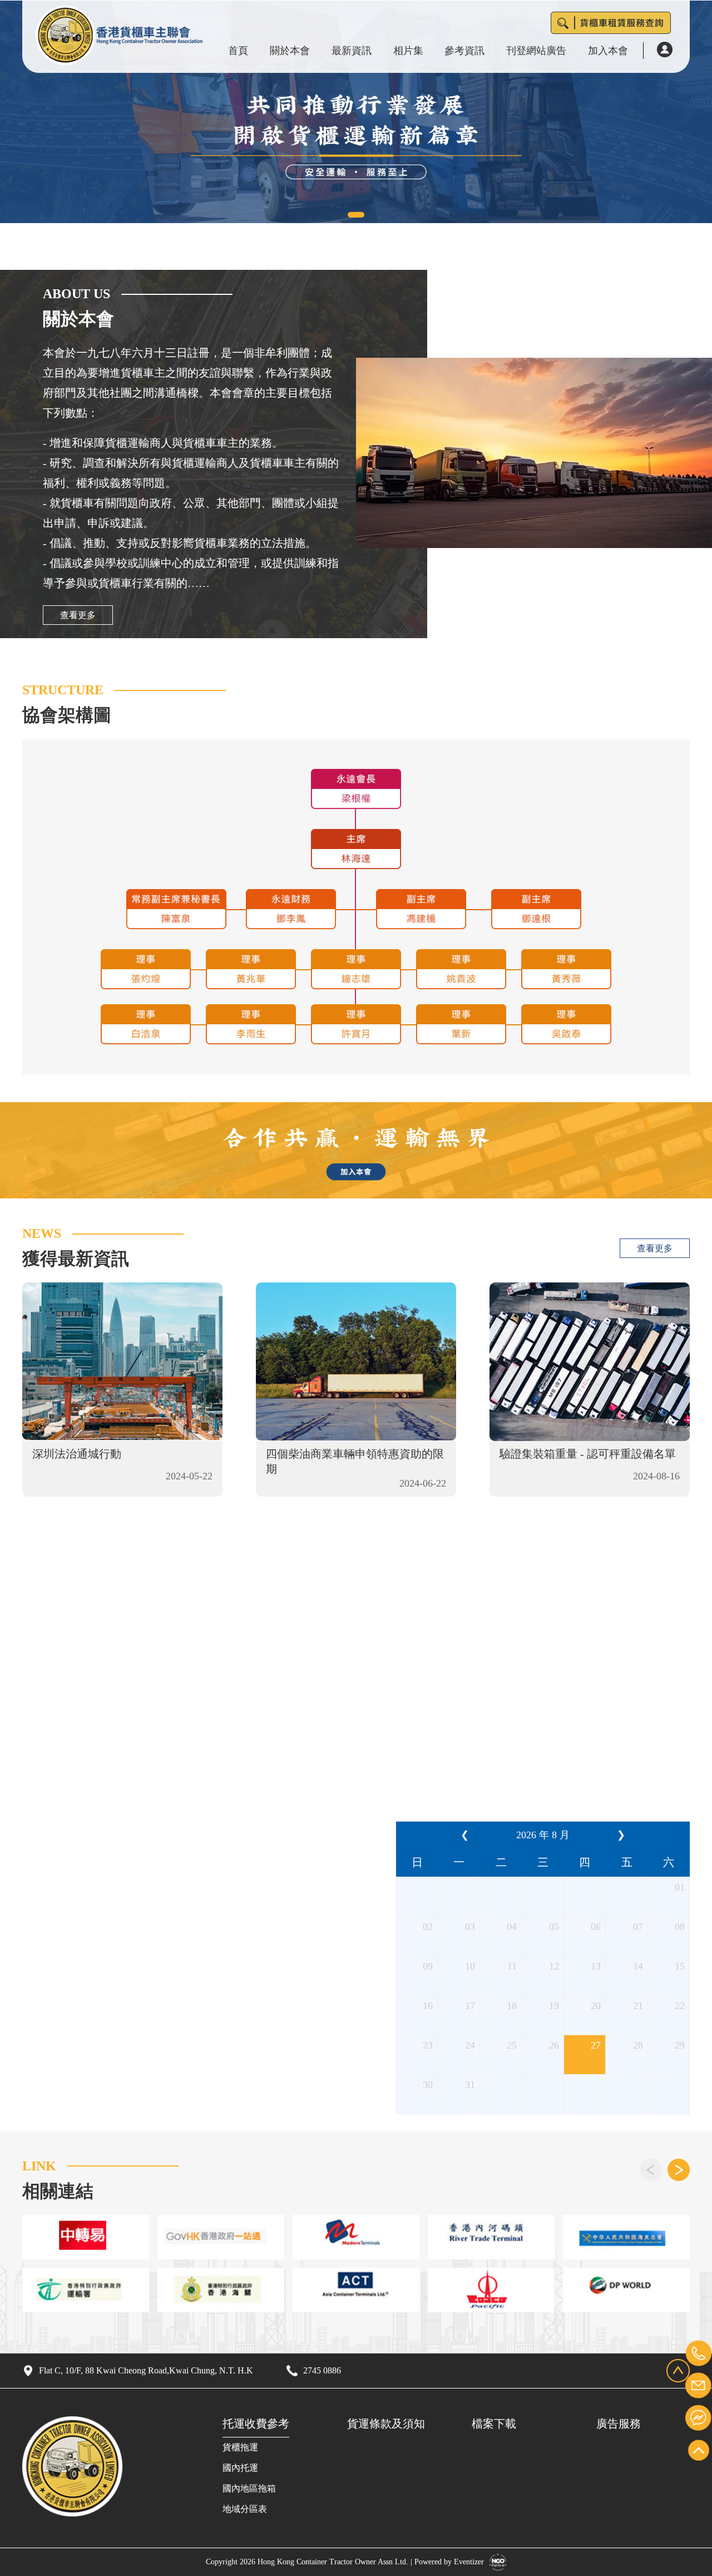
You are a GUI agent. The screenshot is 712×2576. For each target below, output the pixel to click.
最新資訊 (352, 51)
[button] (356, 215)
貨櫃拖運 (240, 2447)
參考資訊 (464, 51)
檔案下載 (494, 2424)
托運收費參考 (256, 2424)
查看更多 (78, 615)
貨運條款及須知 (386, 2424)
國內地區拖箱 (249, 2488)
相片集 (408, 51)
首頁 (238, 51)
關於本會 (290, 51)
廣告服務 (619, 2424)
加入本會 (608, 51)
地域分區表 (245, 2509)
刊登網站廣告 (536, 51)
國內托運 (240, 2468)
